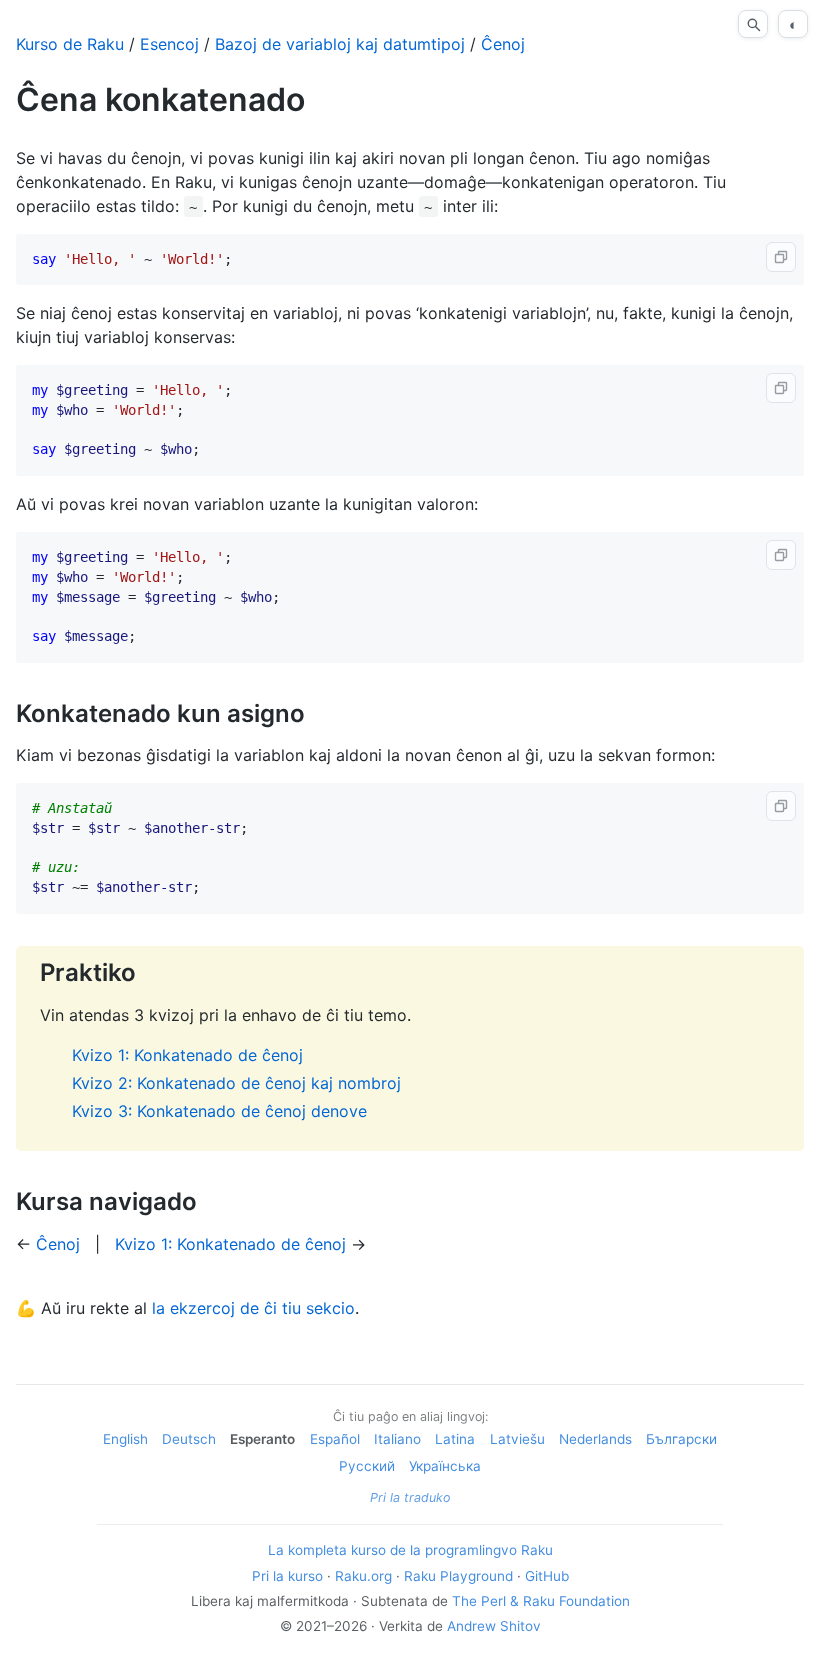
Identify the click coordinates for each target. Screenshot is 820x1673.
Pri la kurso (287, 1576)
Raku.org (363, 1576)
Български (681, 1439)
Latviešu (517, 1439)
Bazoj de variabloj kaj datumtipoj (340, 44)
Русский (367, 1466)
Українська (445, 1466)
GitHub (547, 1576)
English (125, 1439)
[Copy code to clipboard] (781, 257)
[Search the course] (753, 24)
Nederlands (595, 1439)
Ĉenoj (503, 44)
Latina (455, 1439)
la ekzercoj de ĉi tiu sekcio (253, 1308)
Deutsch (189, 1439)
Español (335, 1439)
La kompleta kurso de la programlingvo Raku (410, 1550)
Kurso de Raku (70, 44)
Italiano (397, 1439)
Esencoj (169, 44)
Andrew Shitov (494, 1626)
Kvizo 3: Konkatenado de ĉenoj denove (219, 1111)
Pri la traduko (410, 1497)
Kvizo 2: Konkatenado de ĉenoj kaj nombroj (236, 1083)
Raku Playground (458, 1576)
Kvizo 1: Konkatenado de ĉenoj (187, 1055)
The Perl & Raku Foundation (541, 1601)
